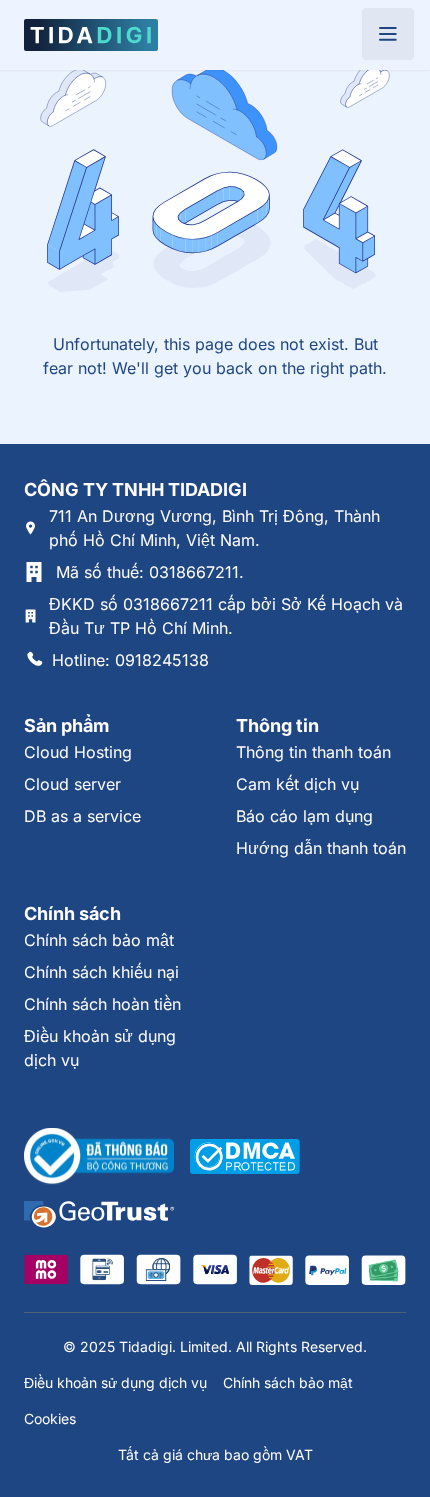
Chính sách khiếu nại (101, 972)
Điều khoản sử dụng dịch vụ (115, 1382)
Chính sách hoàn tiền (102, 1004)
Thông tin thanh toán (313, 752)
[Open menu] (388, 34)
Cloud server (72, 784)
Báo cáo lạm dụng (304, 816)
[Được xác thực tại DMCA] (245, 1156)
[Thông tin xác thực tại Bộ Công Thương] (99, 1157)
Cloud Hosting (78, 752)
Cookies (50, 1418)
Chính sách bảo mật (99, 940)
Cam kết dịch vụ (297, 784)
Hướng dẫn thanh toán (321, 848)
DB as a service (82, 816)
